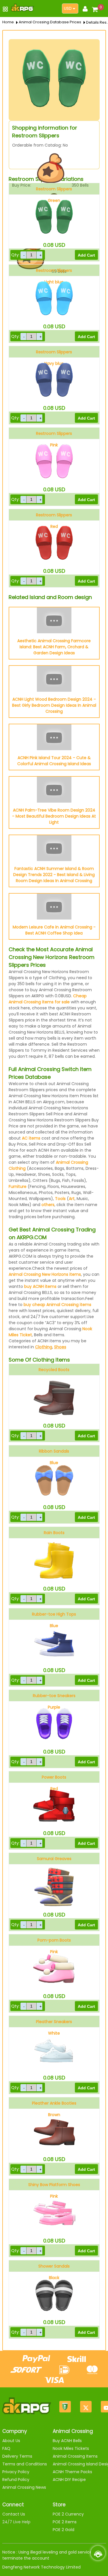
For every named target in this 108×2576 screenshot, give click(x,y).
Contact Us (14, 2514)
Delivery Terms (17, 2456)
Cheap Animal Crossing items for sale (48, 999)
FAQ (6, 2448)
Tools (60, 1199)
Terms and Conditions (25, 2464)
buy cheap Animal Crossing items (57, 1305)
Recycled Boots (54, 1370)
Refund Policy (16, 2480)
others (48, 1205)
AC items (31, 1138)
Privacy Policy (16, 2472)
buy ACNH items (40, 1286)
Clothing (44, 1347)
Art (72, 1199)
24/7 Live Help (16, 2522)
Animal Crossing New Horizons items (45, 1274)
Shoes (60, 1347)
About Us (11, 2441)
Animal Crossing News (24, 2487)
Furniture (18, 1186)
